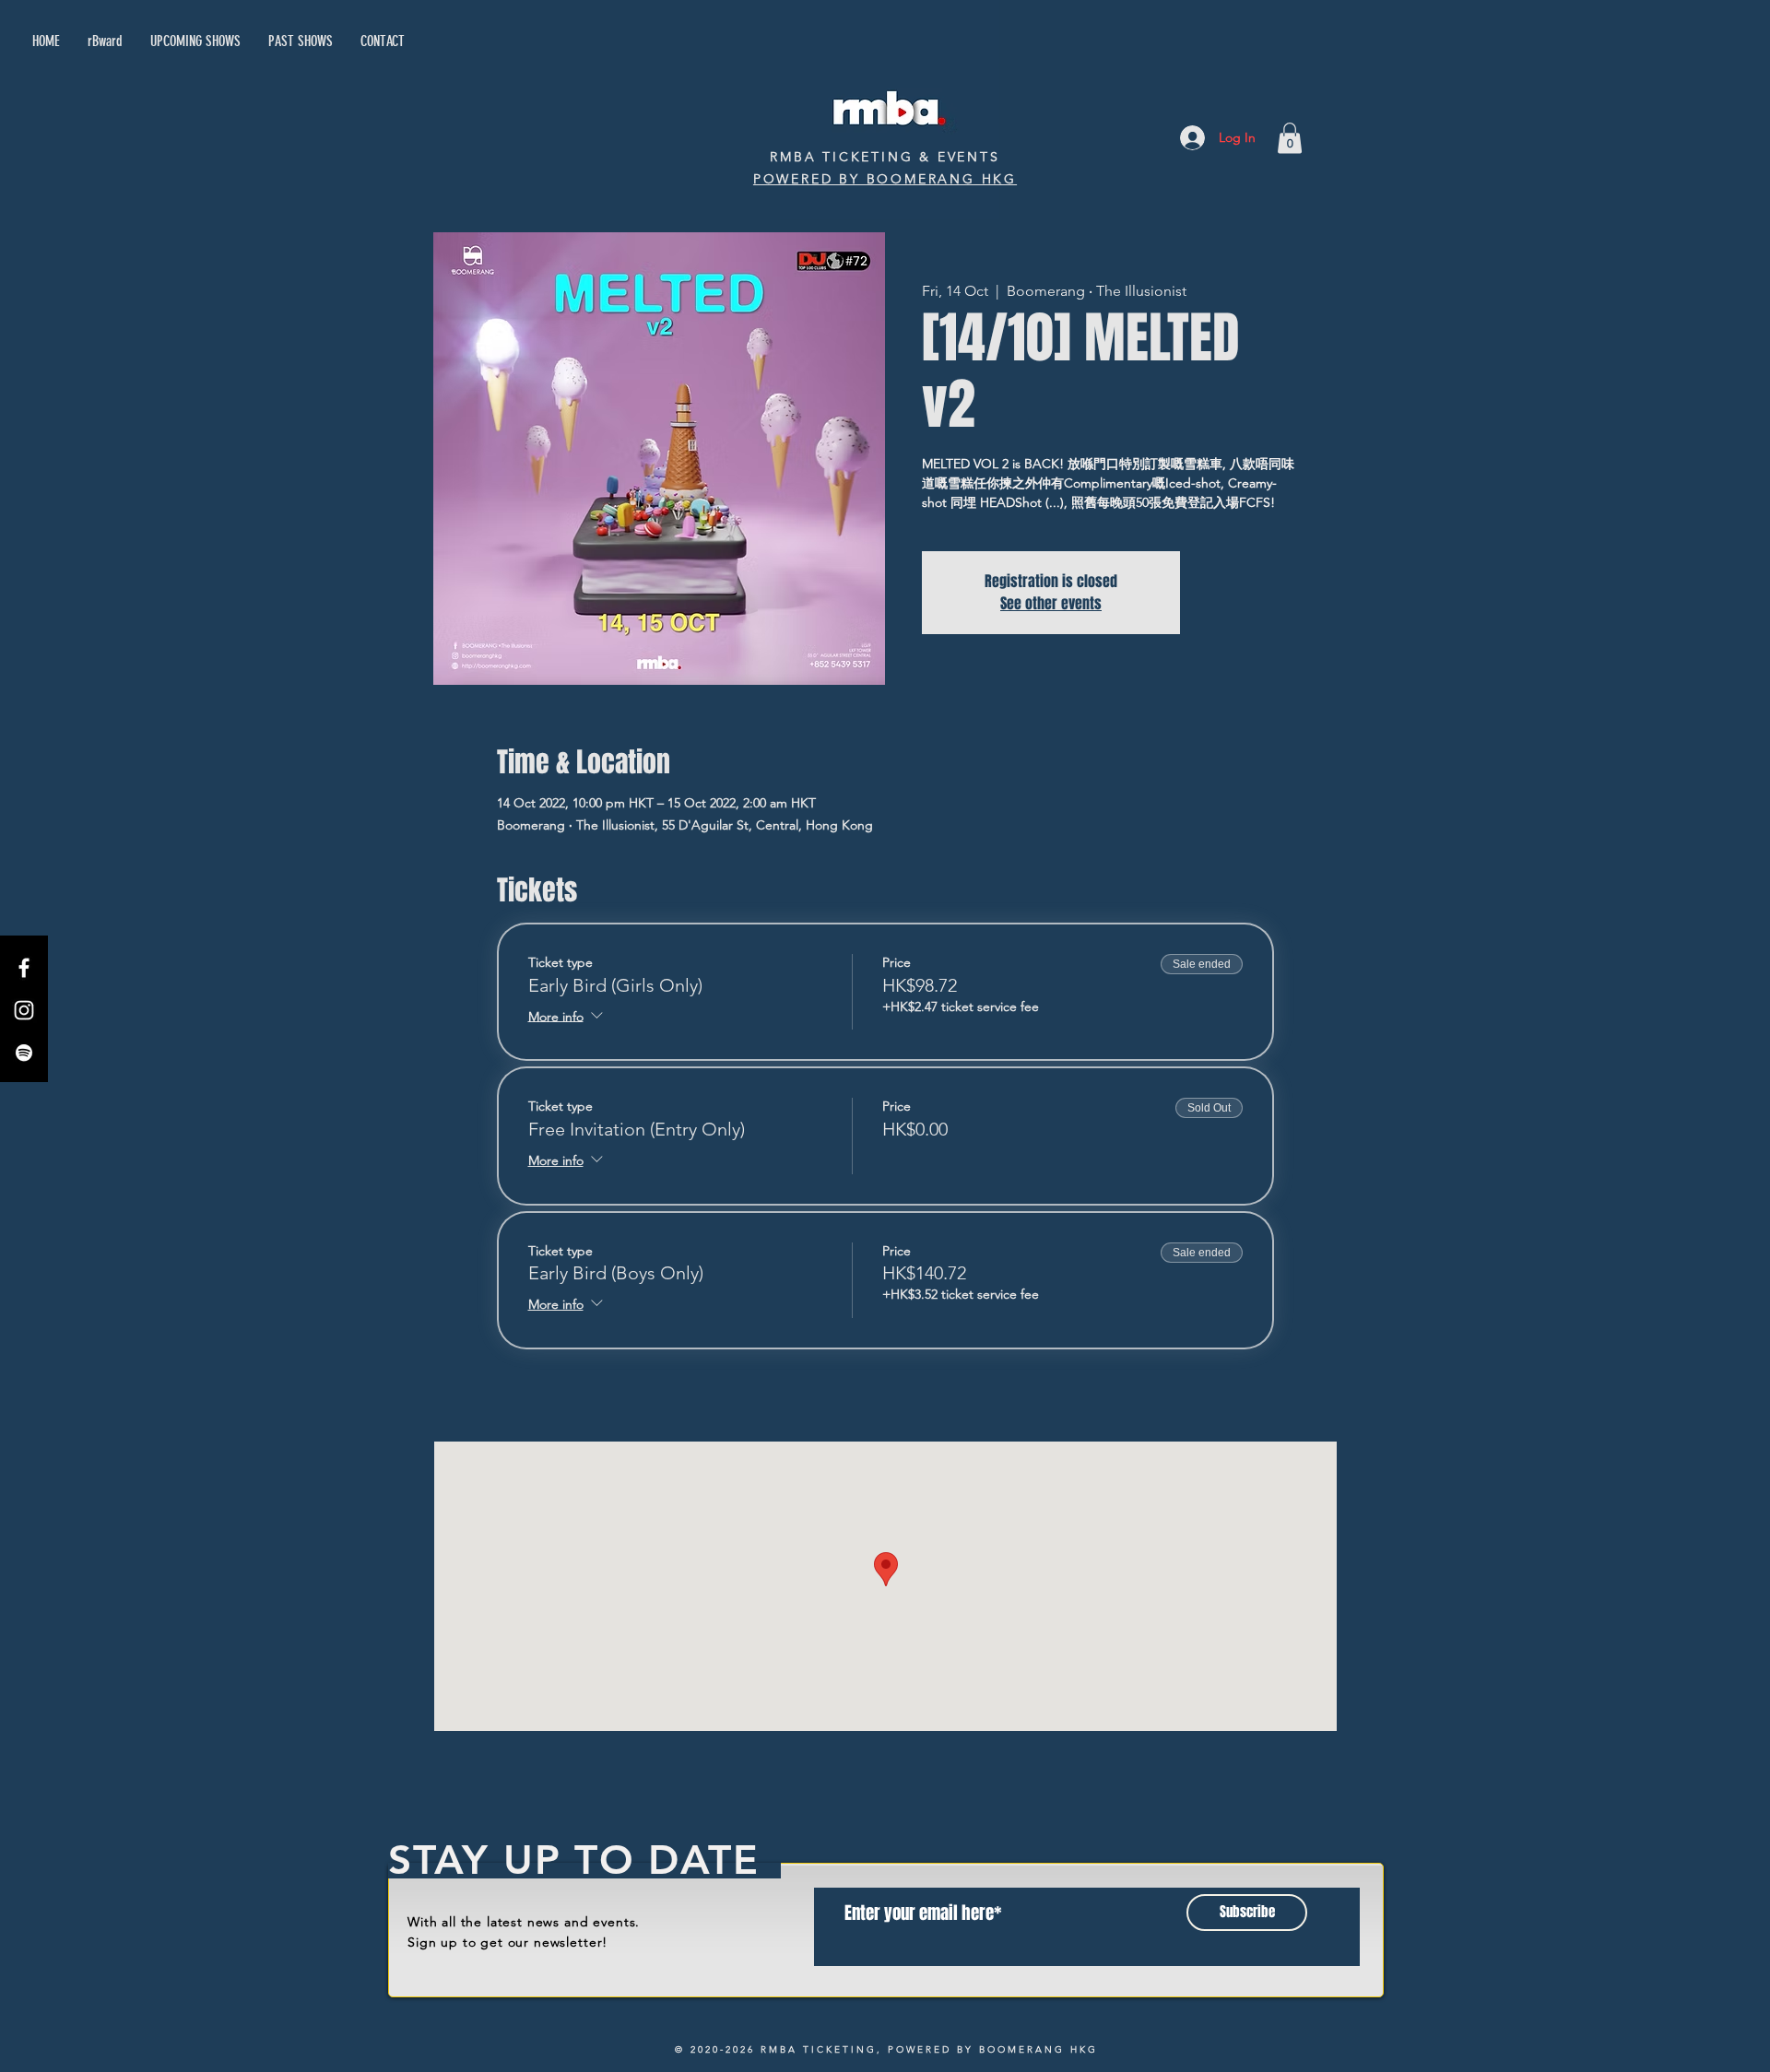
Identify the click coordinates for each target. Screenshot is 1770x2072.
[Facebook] (24, 968)
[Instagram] (24, 1010)
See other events (1051, 603)
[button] (1290, 138)
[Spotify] (24, 1053)
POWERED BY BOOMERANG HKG (885, 179)
